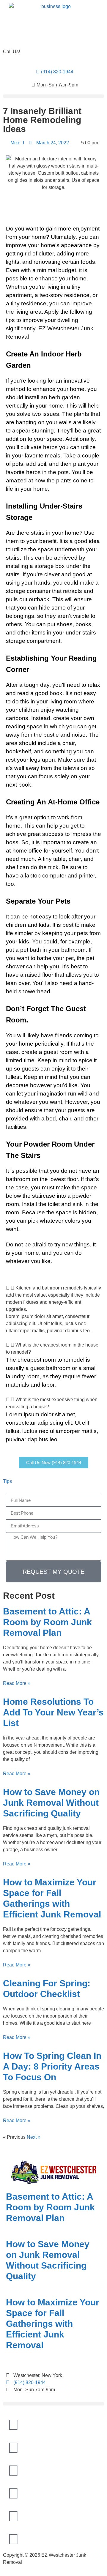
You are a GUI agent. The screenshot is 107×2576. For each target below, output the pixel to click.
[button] (53, 96)
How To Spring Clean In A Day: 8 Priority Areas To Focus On (52, 2066)
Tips (7, 1481)
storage (44, 566)
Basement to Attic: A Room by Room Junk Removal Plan (47, 1622)
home (77, 389)
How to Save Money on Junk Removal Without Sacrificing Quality (51, 1803)
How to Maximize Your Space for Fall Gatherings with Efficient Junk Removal (53, 2324)
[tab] (53, 1299)
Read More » (17, 1683)
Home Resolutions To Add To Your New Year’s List (53, 1712)
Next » (34, 2137)
